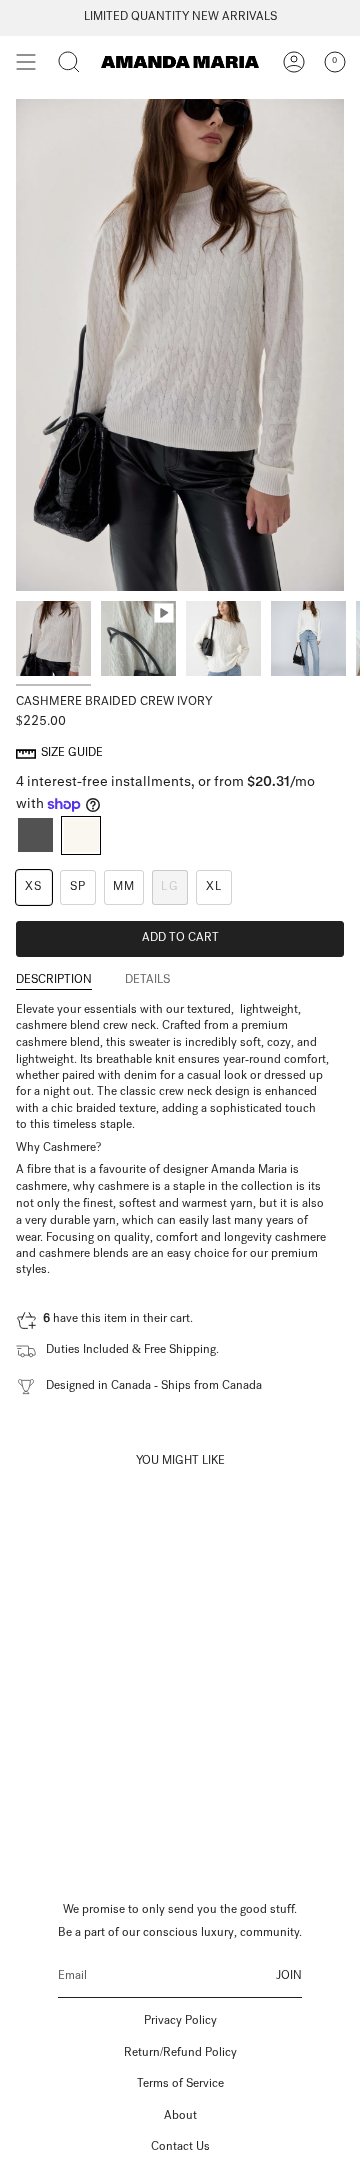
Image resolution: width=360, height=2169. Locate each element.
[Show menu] (26, 62)
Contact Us (180, 2148)
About (180, 2117)
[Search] (69, 62)
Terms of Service (180, 2085)
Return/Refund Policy (180, 2054)
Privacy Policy (180, 2022)
